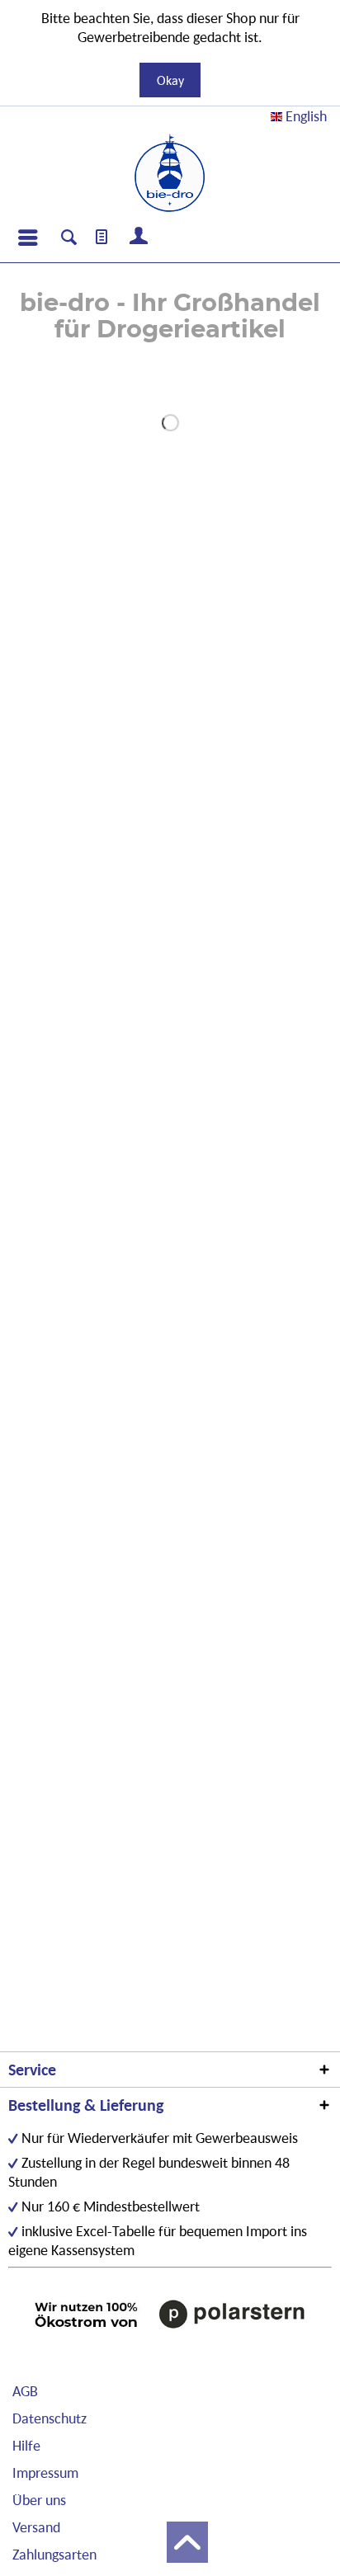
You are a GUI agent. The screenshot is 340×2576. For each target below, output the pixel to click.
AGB (25, 2391)
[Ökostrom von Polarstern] (170, 2314)
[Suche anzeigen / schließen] (69, 239)
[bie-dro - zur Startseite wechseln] (170, 173)
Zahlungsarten (54, 2554)
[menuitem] (27, 238)
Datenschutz (50, 2418)
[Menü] (27, 238)
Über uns (39, 2500)
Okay (170, 80)
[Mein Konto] (139, 238)
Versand (36, 2527)
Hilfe (26, 2445)
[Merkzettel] (102, 238)
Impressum (45, 2472)
